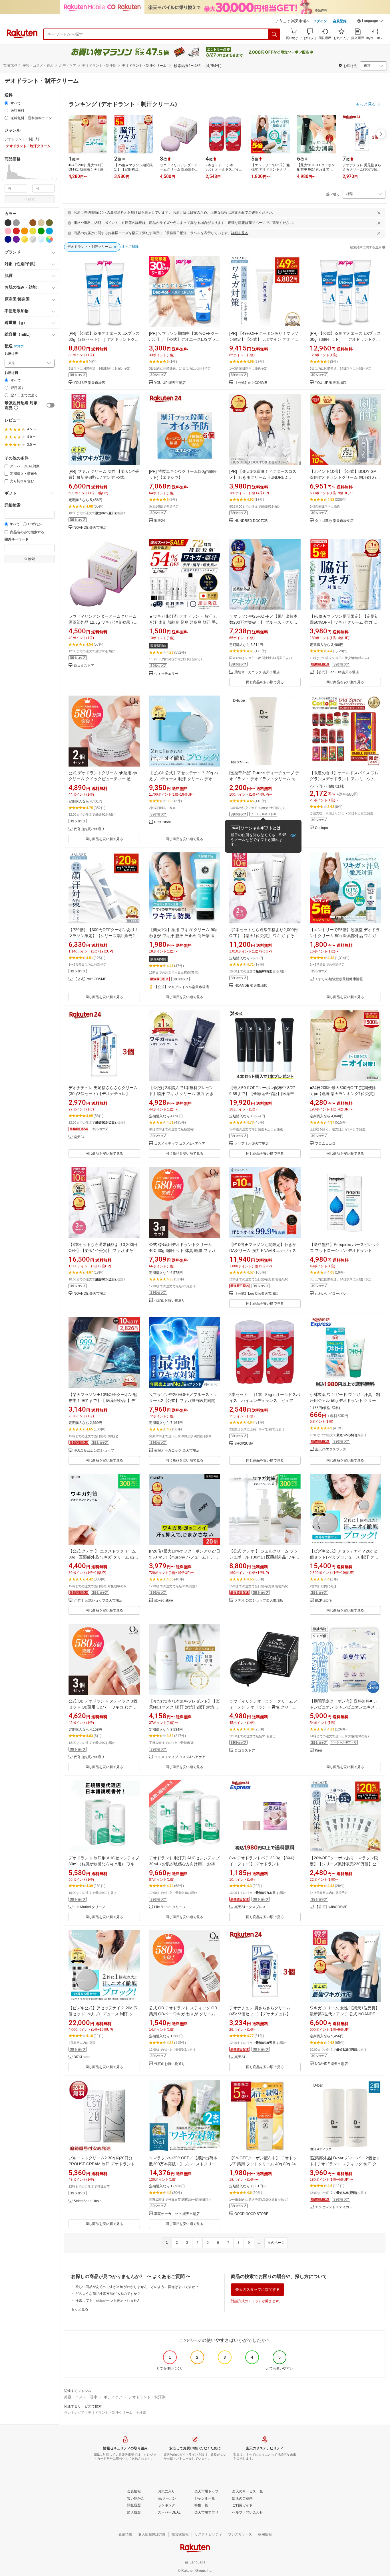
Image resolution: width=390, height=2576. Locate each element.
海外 (21, 346)
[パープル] (16, 239)
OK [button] (293, 836)
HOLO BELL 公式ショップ (94, 1451)
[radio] (6, 103)
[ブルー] (49, 231)
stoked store (164, 1601)
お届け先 (11, 354)
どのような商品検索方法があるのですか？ (108, 2294)
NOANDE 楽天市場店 (90, 528)
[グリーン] (41, 231)
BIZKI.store (163, 822)
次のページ (276, 2243)
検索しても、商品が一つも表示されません (108, 2301)
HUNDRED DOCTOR (251, 521)
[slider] (5, 179)
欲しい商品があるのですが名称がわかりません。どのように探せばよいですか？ (137, 2287)
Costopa (321, 828)
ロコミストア (84, 666)
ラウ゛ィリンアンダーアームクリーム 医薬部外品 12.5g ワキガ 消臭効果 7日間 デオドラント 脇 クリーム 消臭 (103, 622)
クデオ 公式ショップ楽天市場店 (98, 1601)
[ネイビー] (8, 239)
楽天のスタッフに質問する (258, 2290)
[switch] (51, 405)
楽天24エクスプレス (331, 1449)
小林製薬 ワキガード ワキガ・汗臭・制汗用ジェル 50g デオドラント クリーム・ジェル (345, 1401)
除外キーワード (17, 539)
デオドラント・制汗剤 (99, 66)
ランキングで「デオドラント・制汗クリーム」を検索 (105, 2413)
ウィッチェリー (166, 674)
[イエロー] (33, 231)
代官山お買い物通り (89, 829)
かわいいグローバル (330, 1294)
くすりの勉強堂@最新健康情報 (339, 979)
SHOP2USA (244, 1444)
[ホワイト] (25, 223)
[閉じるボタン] (379, 213)
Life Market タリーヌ (90, 1907)
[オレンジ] (25, 231)
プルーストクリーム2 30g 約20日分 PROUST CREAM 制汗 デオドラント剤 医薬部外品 (104, 2164)
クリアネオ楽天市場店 (252, 1144)
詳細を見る (240, 233)
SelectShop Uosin (88, 2201)
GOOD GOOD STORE (251, 2214)
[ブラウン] (33, 223)
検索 (31, 199)
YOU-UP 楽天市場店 (89, 383)
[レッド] (16, 231)
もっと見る (80, 2309)
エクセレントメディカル (334, 2207)
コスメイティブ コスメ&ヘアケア (180, 1144)
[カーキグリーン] (49, 223)
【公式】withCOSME (251, 383)
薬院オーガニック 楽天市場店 (257, 672)
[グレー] (16, 223)
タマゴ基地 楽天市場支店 (334, 521)
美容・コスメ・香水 (38, 66)
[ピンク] (8, 231)
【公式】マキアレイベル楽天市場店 (182, 987)
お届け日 (11, 373)
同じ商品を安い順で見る (265, 682)
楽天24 (160, 521)
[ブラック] (8, 223)
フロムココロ (325, 1144)
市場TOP (10, 66)
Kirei (318, 1751)
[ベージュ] (41, 223)
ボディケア (68, 66)
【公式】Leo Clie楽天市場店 (337, 672)
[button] (370, 22)
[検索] (274, 34)
